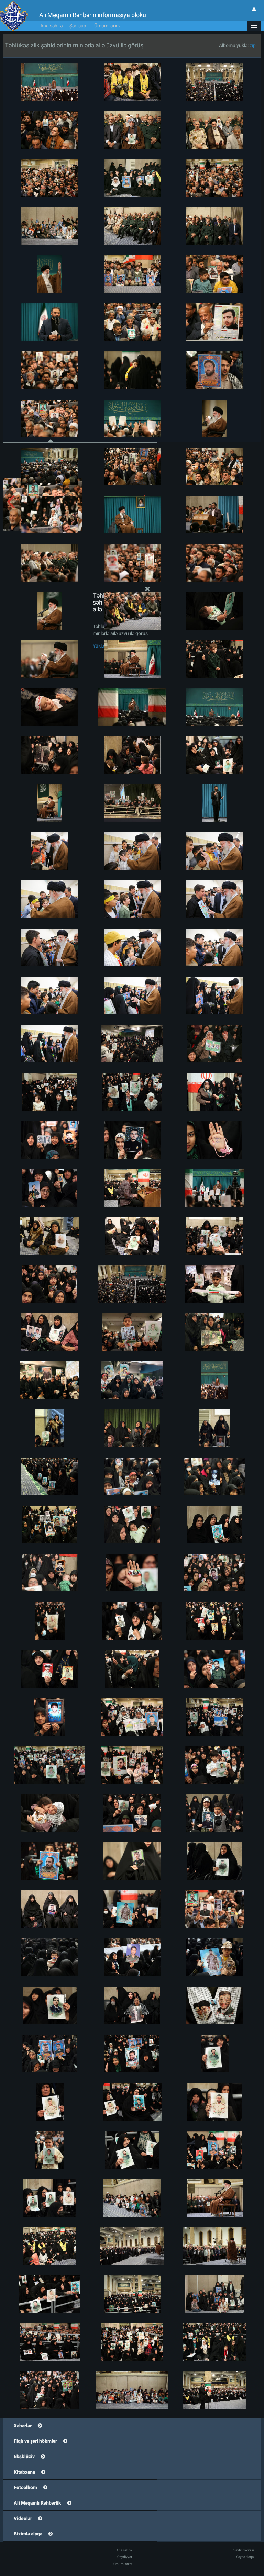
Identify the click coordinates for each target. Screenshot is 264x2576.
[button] (254, 26)
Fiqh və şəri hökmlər (35, 2441)
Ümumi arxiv (107, 26)
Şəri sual (78, 26)
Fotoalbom (25, 2487)
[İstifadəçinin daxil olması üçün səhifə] (254, 9)
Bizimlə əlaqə (28, 2534)
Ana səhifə (51, 26)
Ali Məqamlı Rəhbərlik (37, 2503)
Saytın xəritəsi (244, 2550)
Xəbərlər (23, 2426)
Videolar (23, 2518)
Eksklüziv (24, 2456)
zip (253, 45)
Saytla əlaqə (245, 2557)
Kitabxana (24, 2472)
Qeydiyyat (125, 2557)
